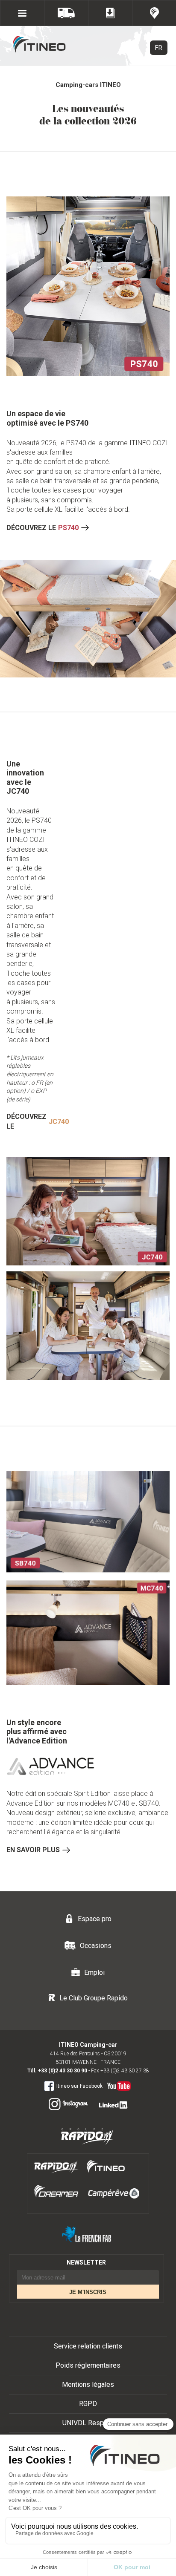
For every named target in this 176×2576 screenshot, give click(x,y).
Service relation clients (88, 2346)
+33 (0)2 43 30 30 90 (63, 2071)
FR (159, 48)
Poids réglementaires (88, 2365)
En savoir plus (33, 1850)
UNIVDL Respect (88, 2423)
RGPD (88, 2404)
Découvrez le (43, 528)
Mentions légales (88, 2384)
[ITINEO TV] (117, 2084)
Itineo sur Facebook (79, 2086)
